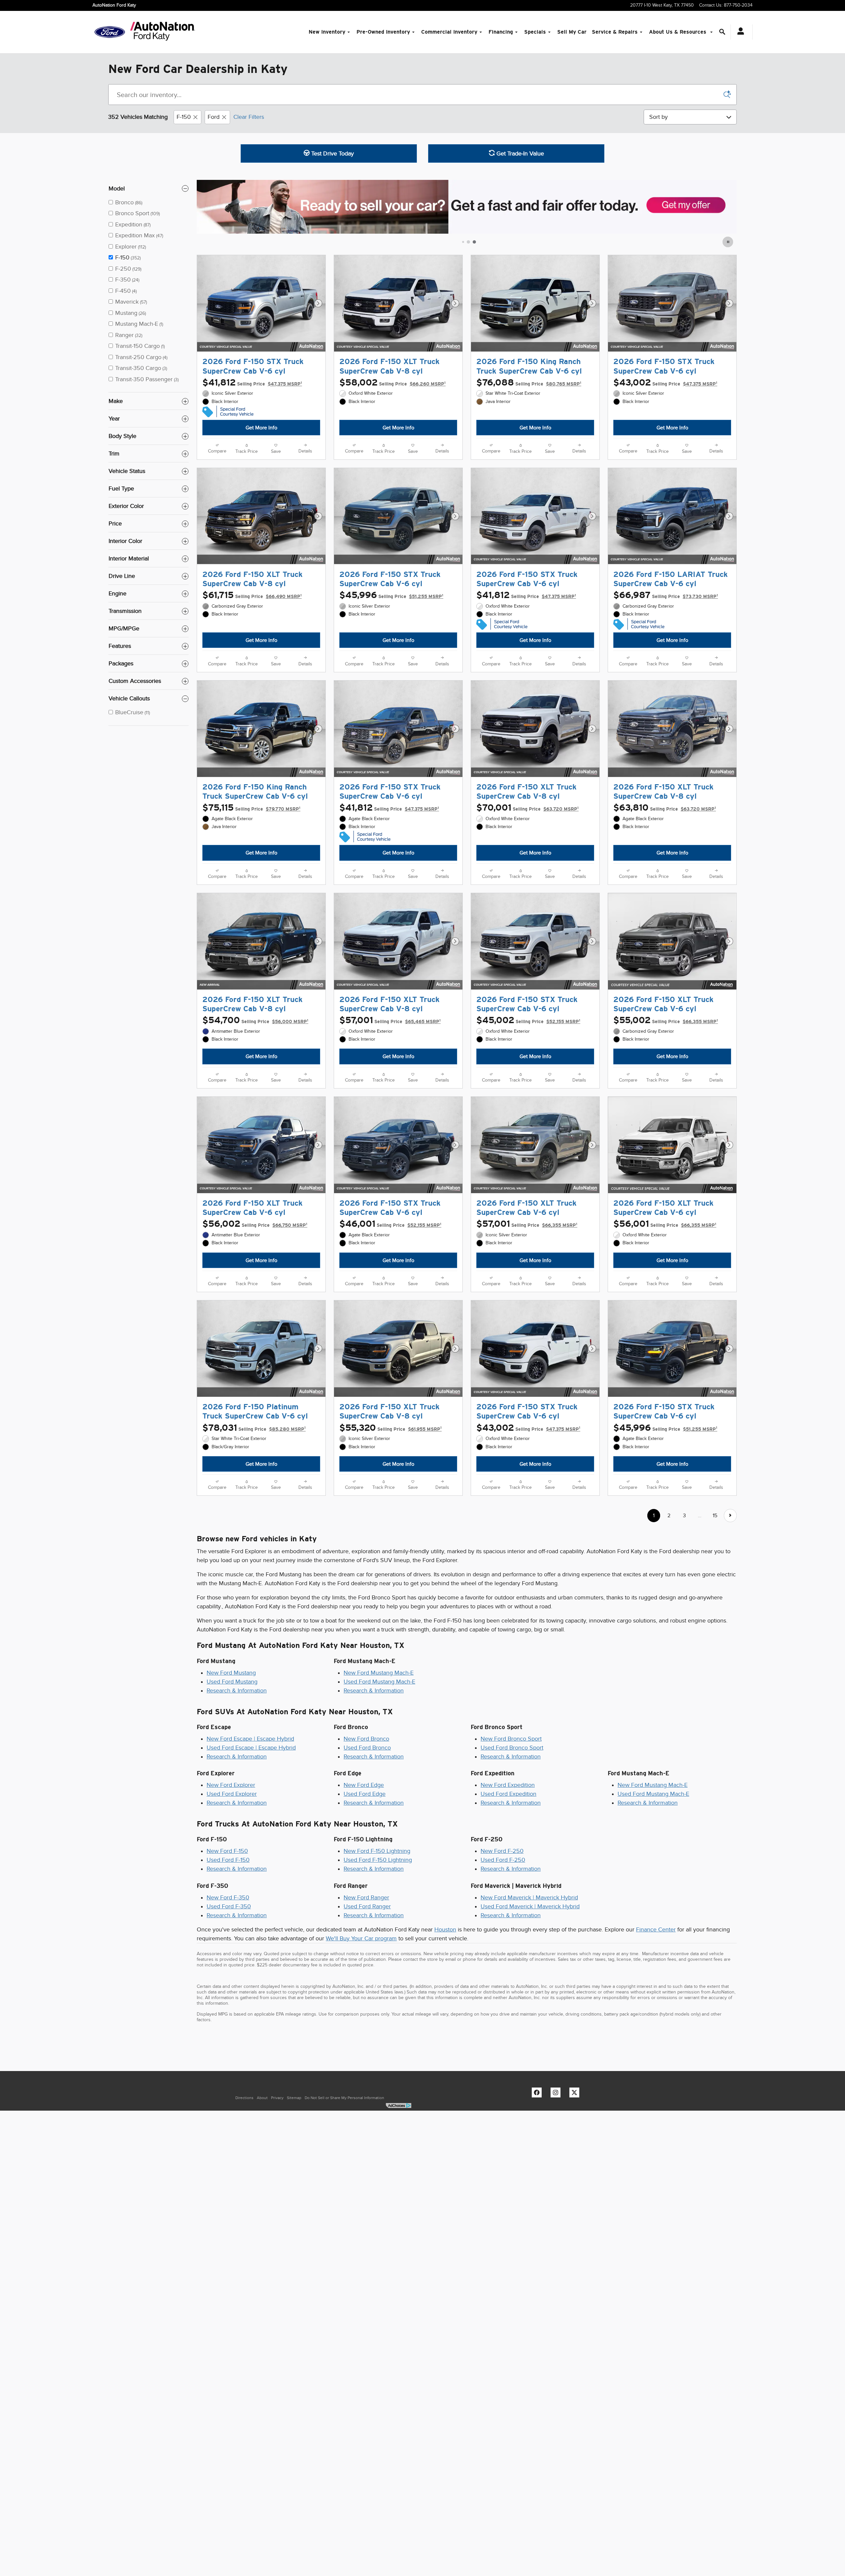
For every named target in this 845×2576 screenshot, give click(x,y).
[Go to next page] (730, 1515)
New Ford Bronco (366, 1739)
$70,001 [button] (527, 808)
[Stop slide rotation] (728, 242)
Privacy (277, 2098)
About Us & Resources (678, 32)
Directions (244, 2098)
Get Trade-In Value (519, 153)
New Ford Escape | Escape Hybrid (250, 1739)
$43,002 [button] (665, 383)
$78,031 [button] (254, 1428)
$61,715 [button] (252, 595)
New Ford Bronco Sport (511, 1739)
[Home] (110, 32)
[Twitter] (576, 2094)
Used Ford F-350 (229, 1906)
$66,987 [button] (666, 595)
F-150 (184, 117)
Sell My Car (572, 32)
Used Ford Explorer (232, 1794)
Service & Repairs (615, 32)
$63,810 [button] (665, 808)
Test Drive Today (332, 153)
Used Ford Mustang (232, 1682)
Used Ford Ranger (367, 1906)
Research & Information (237, 1690)
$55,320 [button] (390, 1428)
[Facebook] (538, 2094)
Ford (214, 117)
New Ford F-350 (228, 1897)
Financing (501, 32)
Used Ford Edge (365, 1794)
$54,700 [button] (255, 1020)
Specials (535, 32)
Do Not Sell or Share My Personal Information (344, 2098)
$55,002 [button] (666, 1020)
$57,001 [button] (390, 1020)
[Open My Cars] (739, 32)
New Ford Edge (364, 1785)
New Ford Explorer (231, 1785)
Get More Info (261, 428)
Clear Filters (249, 117)
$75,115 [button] (251, 808)
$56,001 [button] (665, 1224)
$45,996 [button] (391, 595)
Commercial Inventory (449, 32)
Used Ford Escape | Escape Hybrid (251, 1748)
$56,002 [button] (255, 1224)
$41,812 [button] (252, 383)
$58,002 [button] (392, 383)
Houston (445, 1929)
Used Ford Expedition (508, 1794)
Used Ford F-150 (228, 1860)
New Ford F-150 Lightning (377, 1851)
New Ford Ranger (366, 1897)
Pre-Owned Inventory (383, 32)
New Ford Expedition (508, 1785)
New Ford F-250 (502, 1851)
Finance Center (656, 1929)
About (262, 2098)
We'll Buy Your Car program (361, 1938)
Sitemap (294, 2098)
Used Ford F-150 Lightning (378, 1860)
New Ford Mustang (231, 1673)
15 (715, 1515)
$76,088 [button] (529, 383)
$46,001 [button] (390, 1224)
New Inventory (327, 32)
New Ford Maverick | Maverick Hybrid (529, 1897)
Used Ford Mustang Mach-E (379, 1682)
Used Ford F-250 (503, 1860)
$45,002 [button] (528, 1020)
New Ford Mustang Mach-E (379, 1673)
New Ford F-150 (227, 1851)
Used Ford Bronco (367, 1748)
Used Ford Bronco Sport (512, 1748)
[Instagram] (557, 2094)
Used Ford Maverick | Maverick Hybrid (530, 1906)
